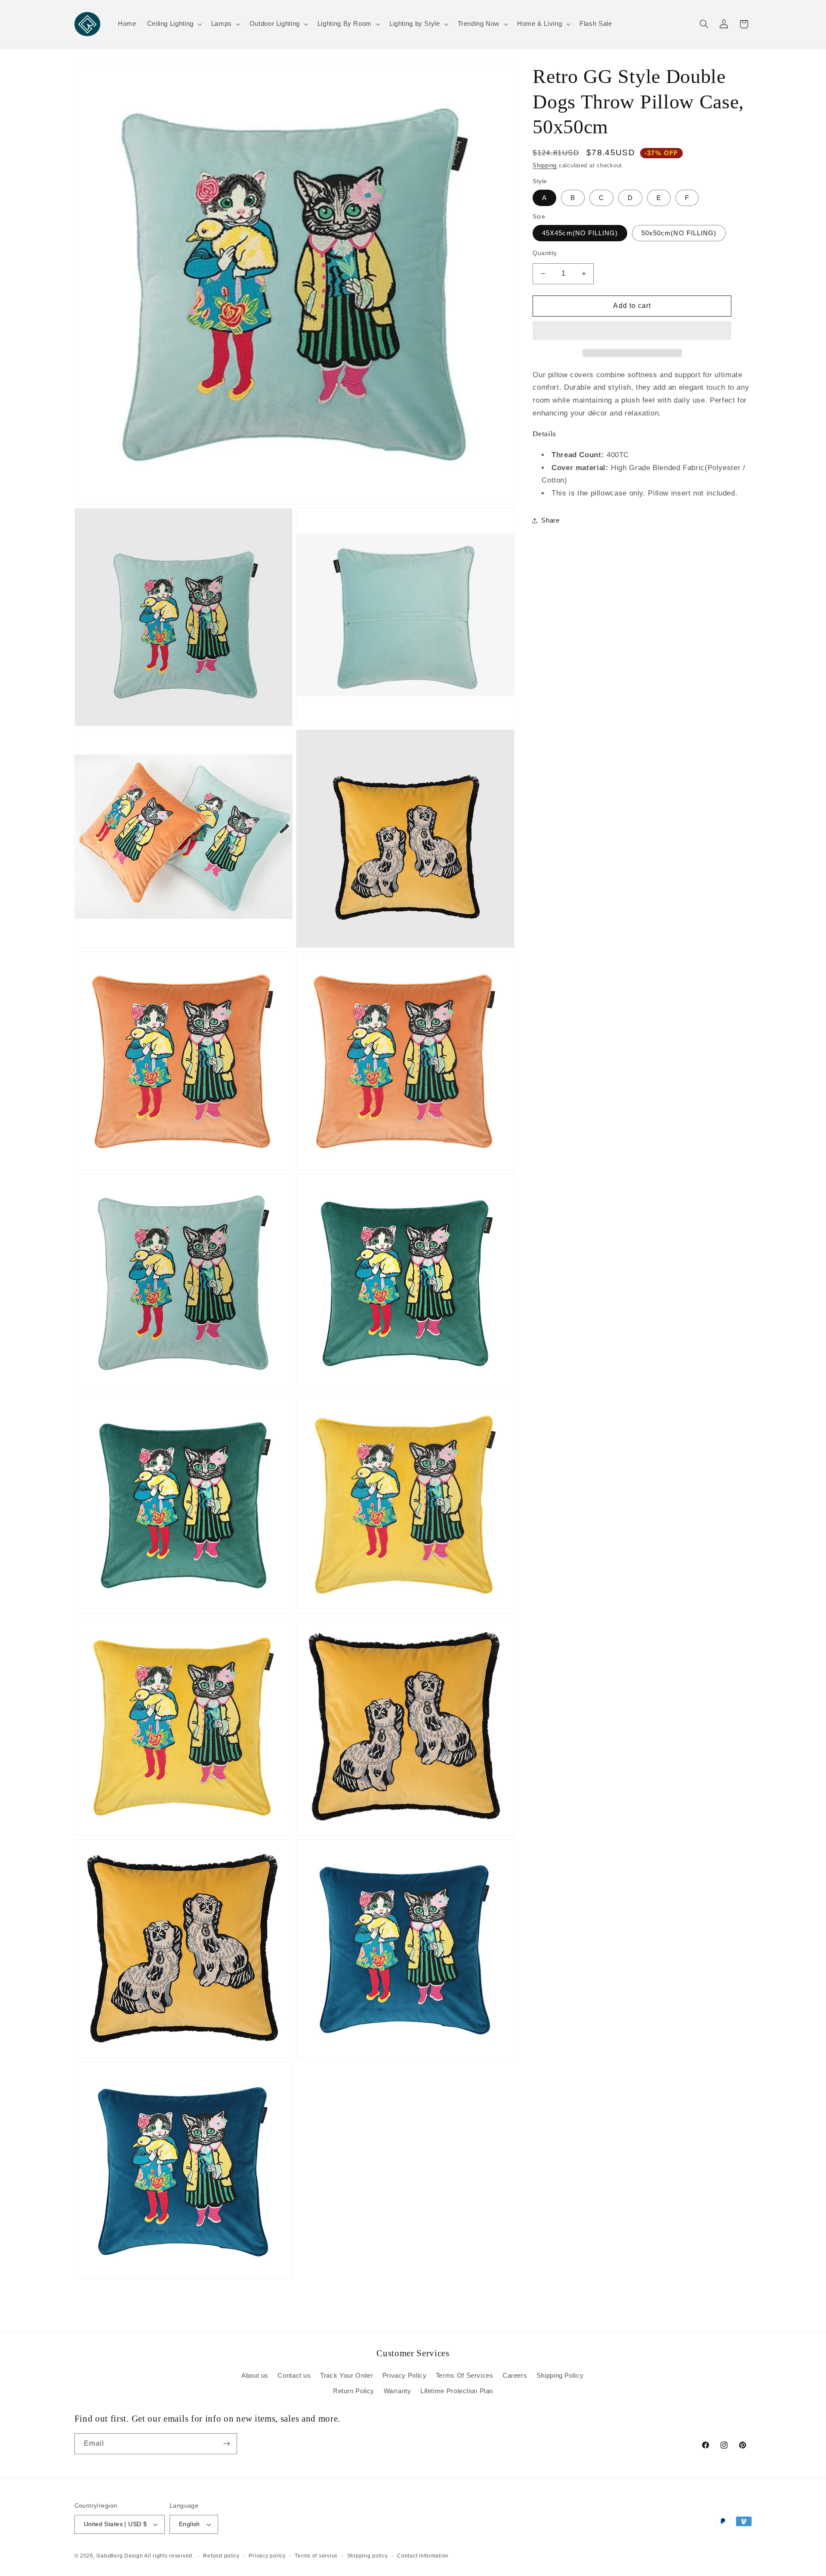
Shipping (545, 166)
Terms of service (316, 2556)
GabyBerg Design (120, 2556)
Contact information (423, 2556)
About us (255, 2376)
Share (550, 520)
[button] (632, 331)
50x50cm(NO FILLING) (679, 233)
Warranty (398, 2391)
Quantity (545, 253)
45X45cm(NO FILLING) (580, 233)
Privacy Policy (405, 2376)
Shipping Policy (560, 2376)
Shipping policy (368, 2556)
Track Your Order (347, 2376)
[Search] (704, 24)
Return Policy (354, 2391)
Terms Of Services (465, 2376)
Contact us (294, 2376)
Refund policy (221, 2556)
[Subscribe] (226, 2444)
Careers (515, 2376)
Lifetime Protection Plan (457, 2391)
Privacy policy (267, 2556)
